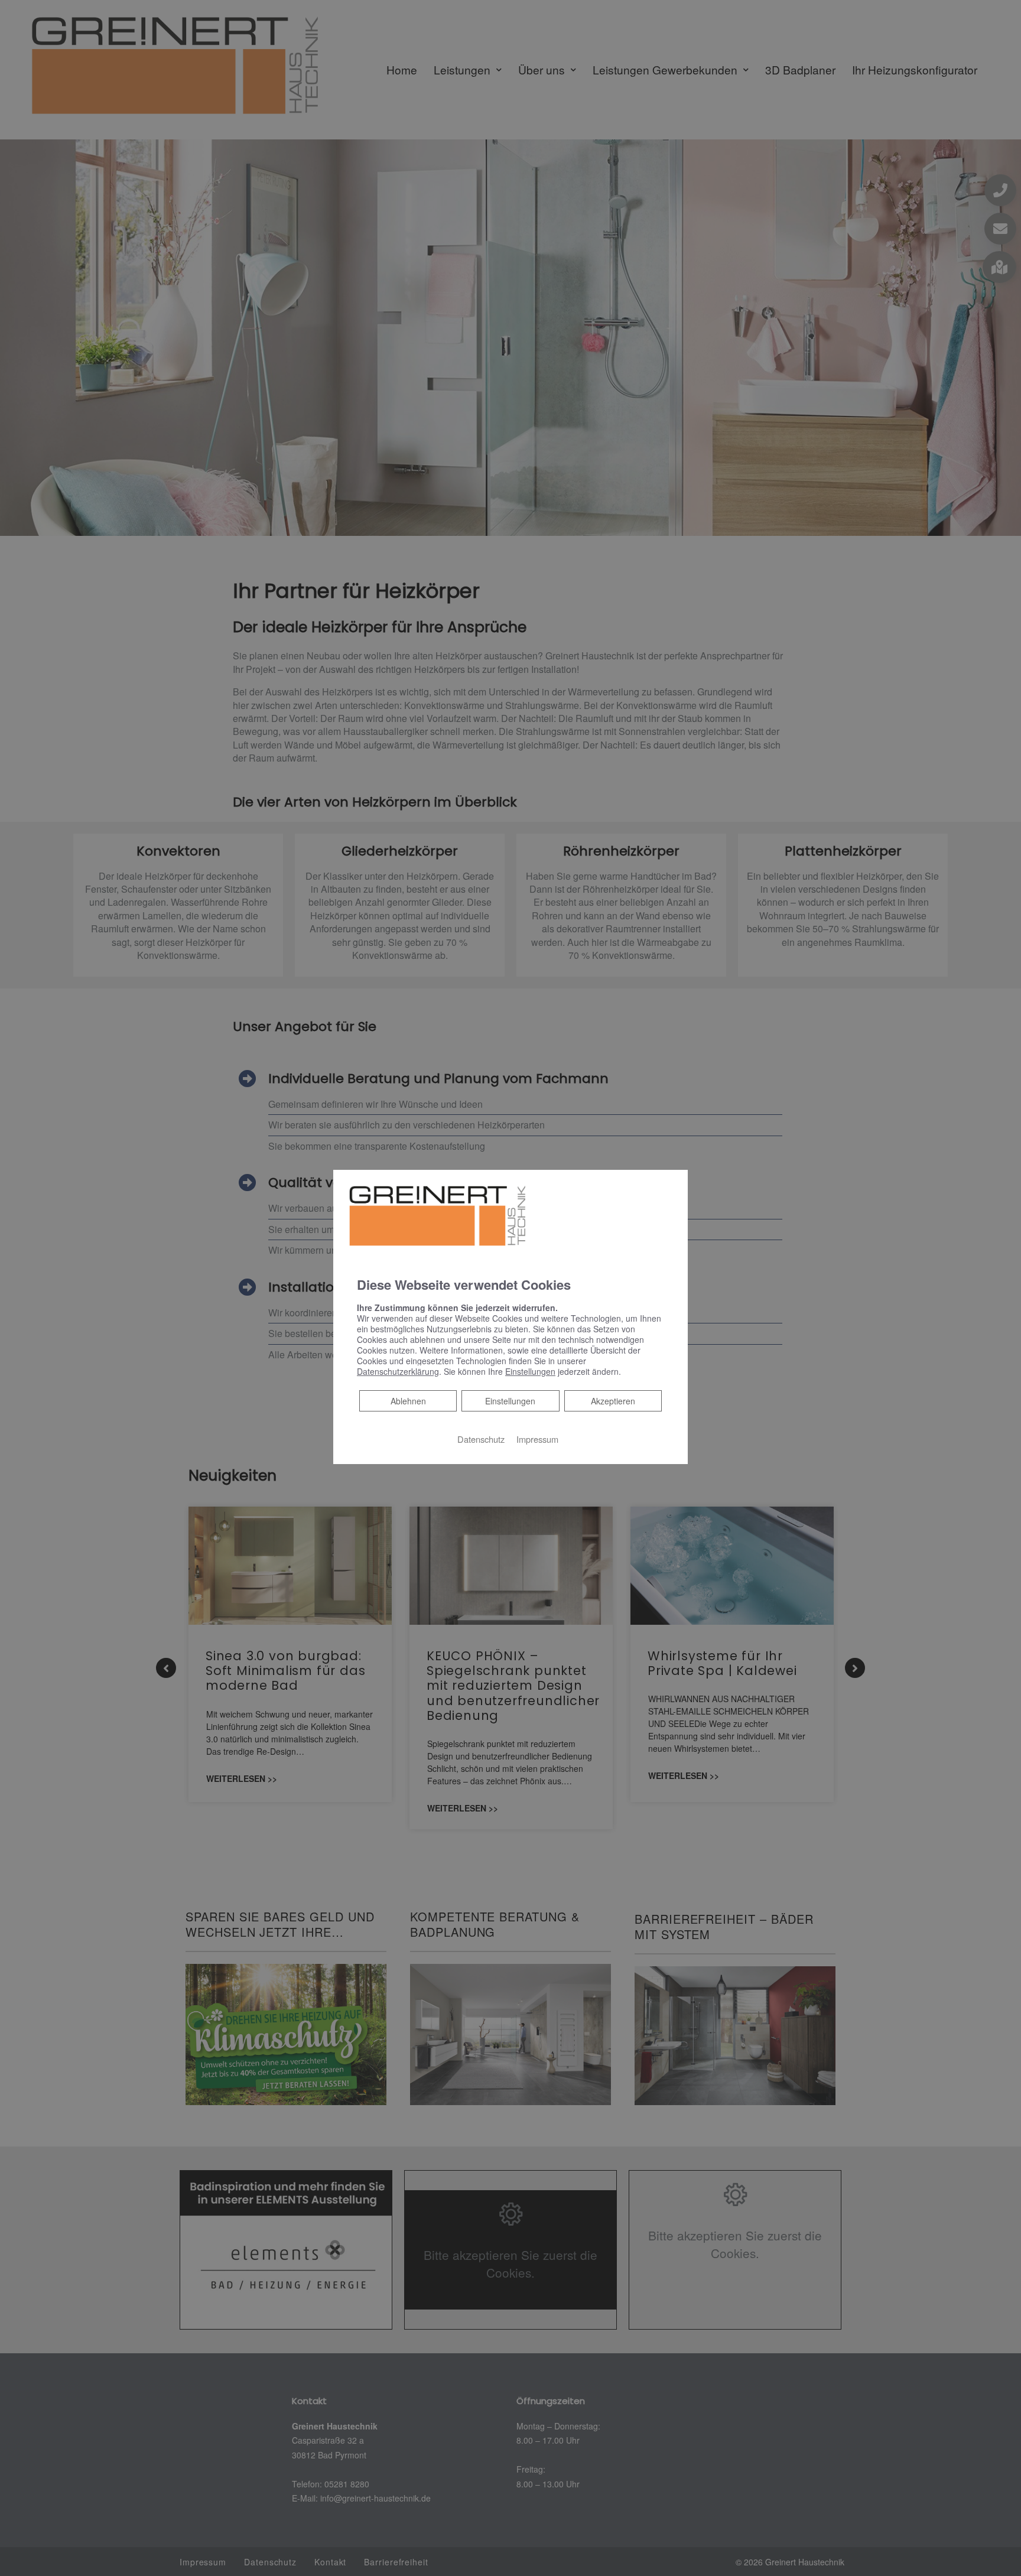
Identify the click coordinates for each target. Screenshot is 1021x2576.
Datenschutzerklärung (398, 1371)
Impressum (537, 1439)
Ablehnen (408, 1401)
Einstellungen (510, 1401)
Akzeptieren (613, 1401)
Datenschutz (481, 1439)
